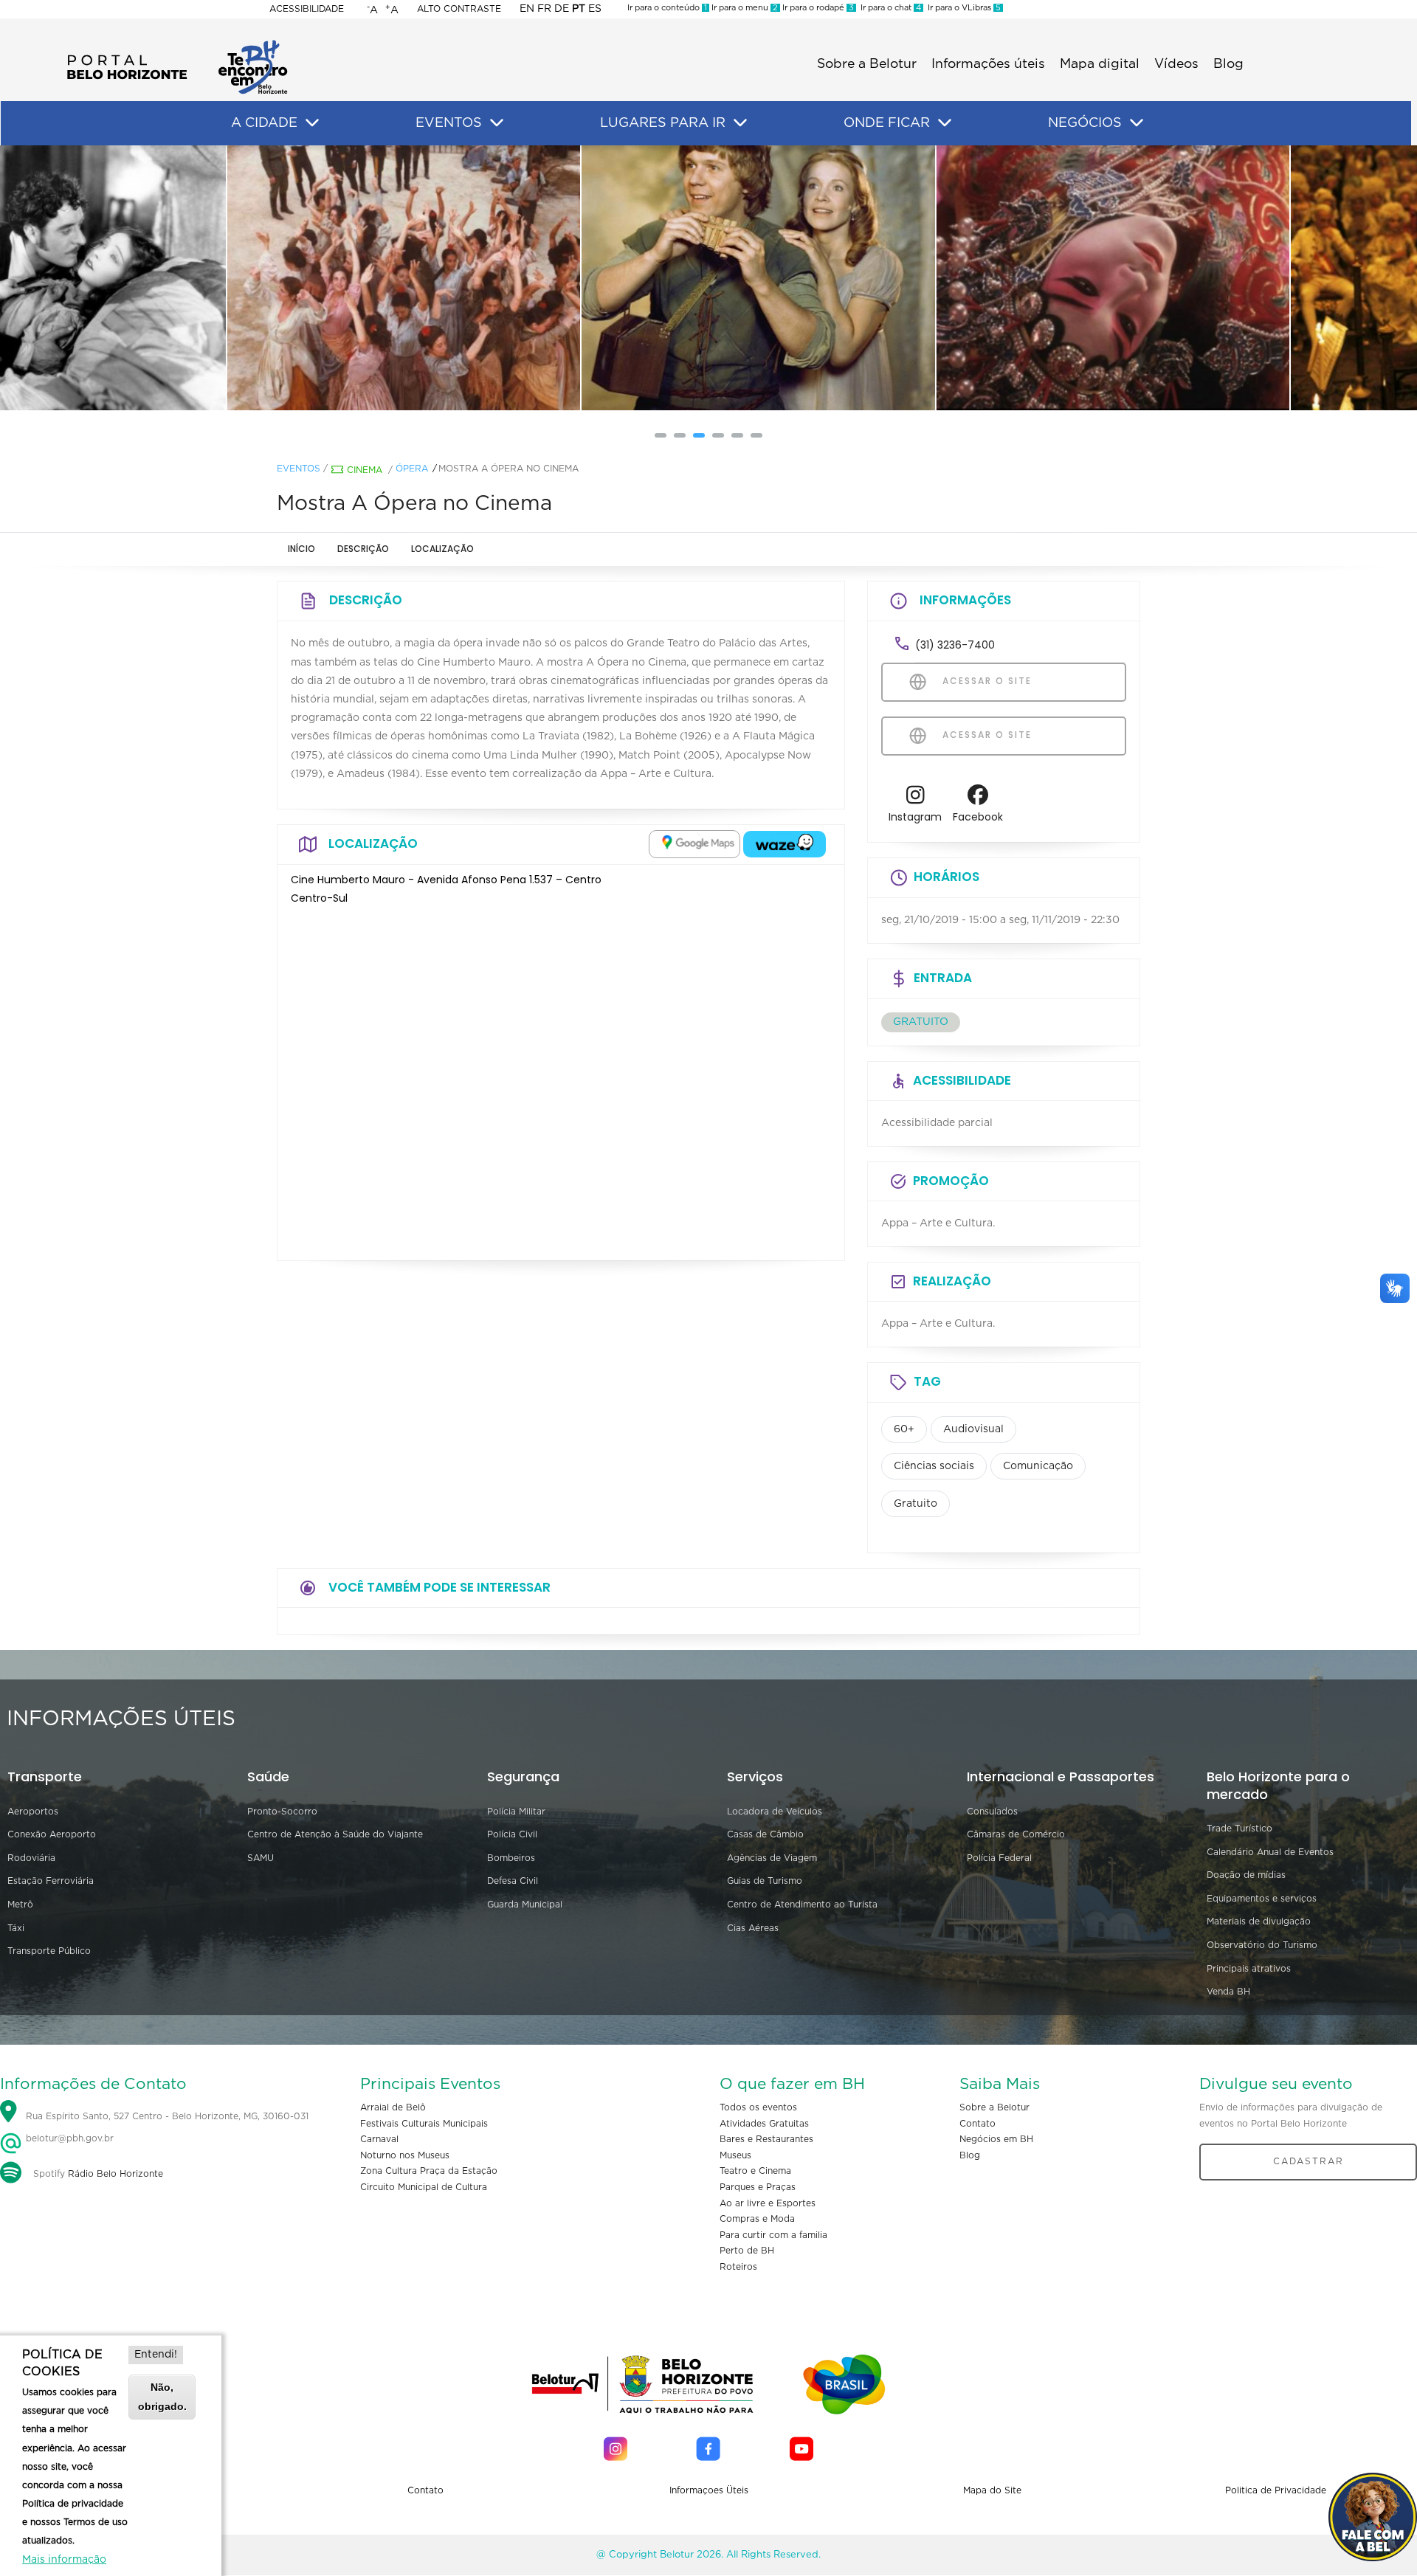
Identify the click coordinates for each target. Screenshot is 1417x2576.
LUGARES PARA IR (663, 123)
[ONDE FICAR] (945, 123)
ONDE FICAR (887, 123)
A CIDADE (264, 123)
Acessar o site (985, 681)
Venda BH (1228, 1992)
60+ (904, 1429)
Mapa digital (1100, 64)
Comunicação (1038, 1466)
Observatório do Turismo (1262, 1945)
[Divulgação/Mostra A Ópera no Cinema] (708, 278)
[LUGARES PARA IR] (740, 123)
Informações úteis (988, 64)
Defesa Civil (513, 1881)
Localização (442, 549)
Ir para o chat (889, 8)
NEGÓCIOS (1085, 123)
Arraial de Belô (393, 2107)
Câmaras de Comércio (1016, 1834)
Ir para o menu (744, 8)
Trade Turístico (1240, 1829)
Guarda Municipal (525, 1905)
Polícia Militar (516, 1812)
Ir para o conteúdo (667, 8)
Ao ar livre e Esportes (768, 2203)
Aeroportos (33, 1812)
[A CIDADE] (312, 123)
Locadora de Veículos (775, 1812)
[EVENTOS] (497, 123)
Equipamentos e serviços (1262, 1899)
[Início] (177, 44)
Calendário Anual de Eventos (1270, 1852)
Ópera (412, 469)
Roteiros (738, 2267)
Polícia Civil (512, 1834)
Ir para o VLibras (962, 8)
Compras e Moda (757, 2219)
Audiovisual (973, 1429)
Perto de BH (747, 2251)
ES (595, 9)
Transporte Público (49, 1951)
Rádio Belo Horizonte (116, 2174)
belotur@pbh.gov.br (68, 2138)
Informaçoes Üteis (709, 2490)
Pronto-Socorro (282, 1812)
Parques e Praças (758, 2187)
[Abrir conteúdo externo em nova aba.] (694, 844)
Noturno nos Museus (405, 2155)
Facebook (978, 817)
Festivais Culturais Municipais (424, 2124)
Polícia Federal (999, 1858)
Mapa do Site (992, 2490)
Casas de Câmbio (765, 1834)
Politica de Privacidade (1276, 2490)
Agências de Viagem (772, 1858)
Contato (978, 2124)
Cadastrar (1309, 2161)
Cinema (365, 470)
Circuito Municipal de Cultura (424, 2187)
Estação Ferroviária (51, 1881)
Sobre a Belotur (867, 64)
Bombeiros (511, 1858)
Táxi (16, 1928)
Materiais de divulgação (1259, 1921)
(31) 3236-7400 (955, 645)
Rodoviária (31, 1858)
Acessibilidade (307, 9)
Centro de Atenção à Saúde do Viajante (335, 1834)
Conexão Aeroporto (52, 1834)
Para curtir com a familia (773, 2235)
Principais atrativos (1249, 1969)
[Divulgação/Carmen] (354, 278)
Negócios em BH (996, 2139)
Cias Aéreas (753, 1928)
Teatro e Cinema (755, 2171)
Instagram (915, 817)
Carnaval (379, 2139)
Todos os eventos (758, 2107)
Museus (735, 2155)
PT (579, 9)
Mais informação (64, 2560)
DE (562, 9)
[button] (661, 435)
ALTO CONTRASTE (459, 9)
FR (544, 9)
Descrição (363, 549)
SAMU (261, 1858)
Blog (1228, 64)
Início (301, 549)
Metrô (20, 1905)
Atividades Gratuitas (764, 2124)
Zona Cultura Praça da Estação (429, 2171)
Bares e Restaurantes (766, 2139)
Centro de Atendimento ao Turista (802, 1905)
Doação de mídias (1246, 1875)
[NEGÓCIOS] (1137, 123)
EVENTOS (449, 123)
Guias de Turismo (765, 1881)
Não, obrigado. (162, 2396)
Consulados (992, 1812)
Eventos (299, 469)
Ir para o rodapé (817, 8)
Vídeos (1176, 64)
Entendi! (156, 2355)
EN (527, 9)
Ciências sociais (934, 1466)
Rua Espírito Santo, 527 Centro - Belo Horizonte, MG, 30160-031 (167, 2116)
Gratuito (916, 1504)
